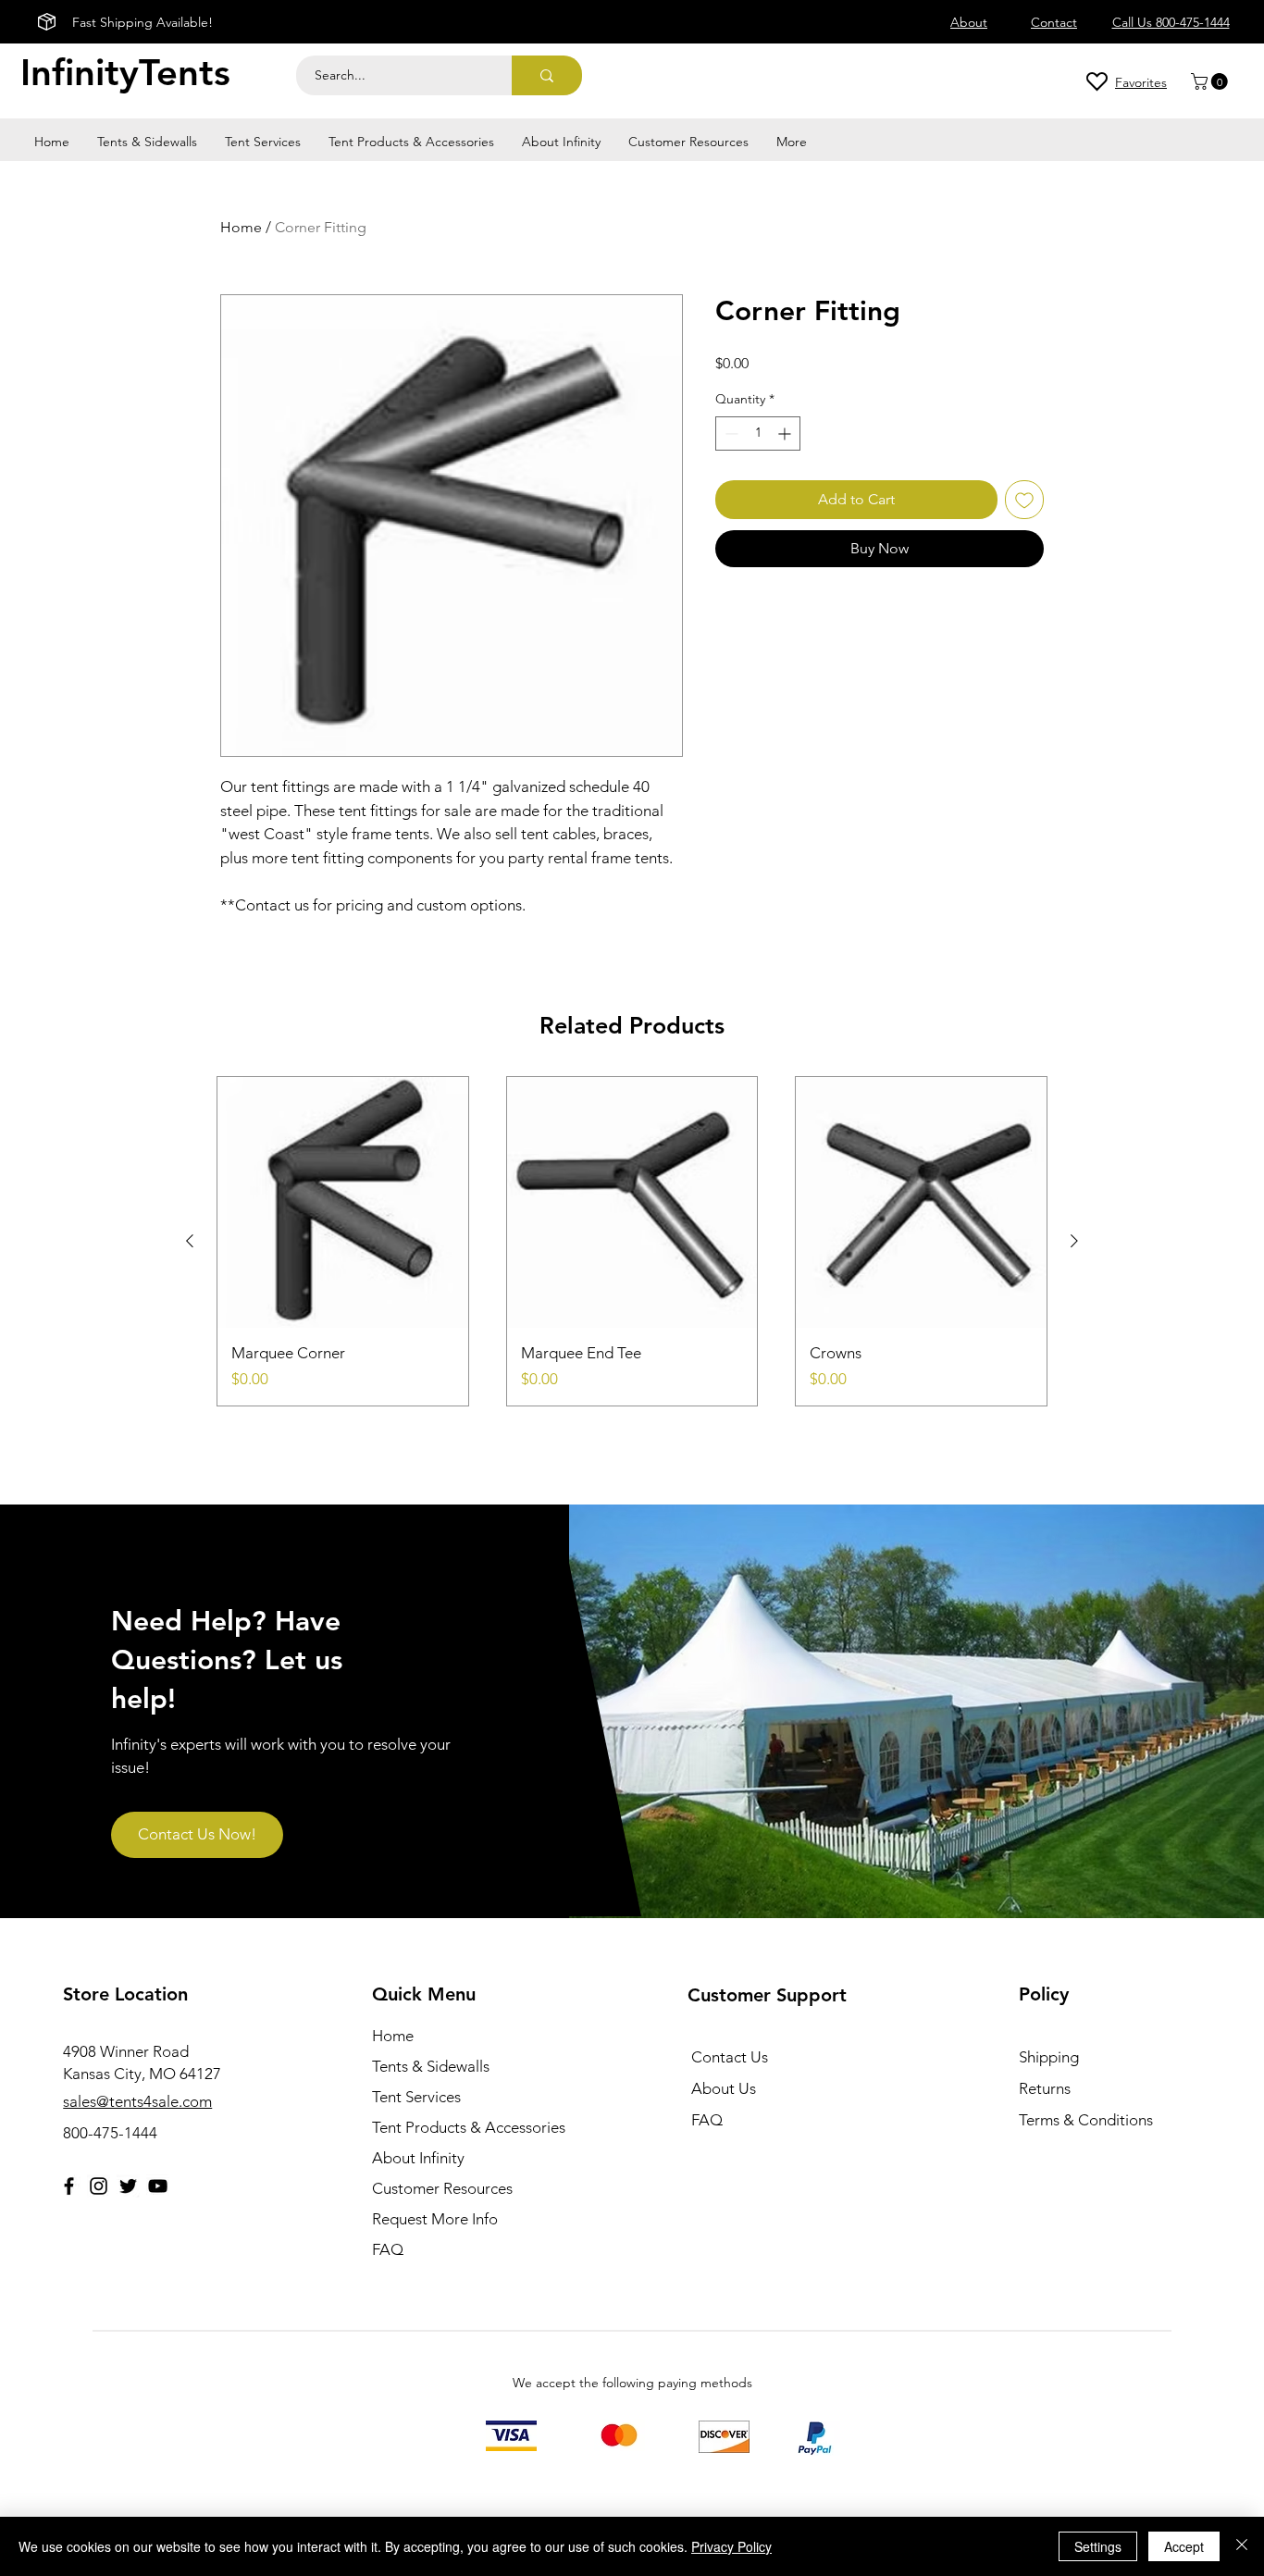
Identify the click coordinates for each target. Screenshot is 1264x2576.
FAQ (388, 2249)
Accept (1184, 2546)
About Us (724, 2088)
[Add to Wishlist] (1024, 500)
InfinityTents (125, 72)
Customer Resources (442, 2188)
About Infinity (418, 2158)
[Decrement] (730, 433)
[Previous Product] (190, 1241)
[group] (632, 1241)
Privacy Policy (731, 2546)
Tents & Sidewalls (431, 2066)
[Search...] (547, 75)
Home (241, 227)
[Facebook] (69, 2186)
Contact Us (730, 2057)
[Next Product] (1074, 1241)
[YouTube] (158, 2186)
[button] (1211, 81)
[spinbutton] (758, 433)
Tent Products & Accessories (469, 2127)
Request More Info (435, 2219)
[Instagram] (99, 2186)
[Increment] (786, 433)
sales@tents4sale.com (137, 2101)
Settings (1098, 2546)
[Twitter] (128, 2186)
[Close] (1242, 2546)
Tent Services (416, 2097)
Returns (1045, 2088)
